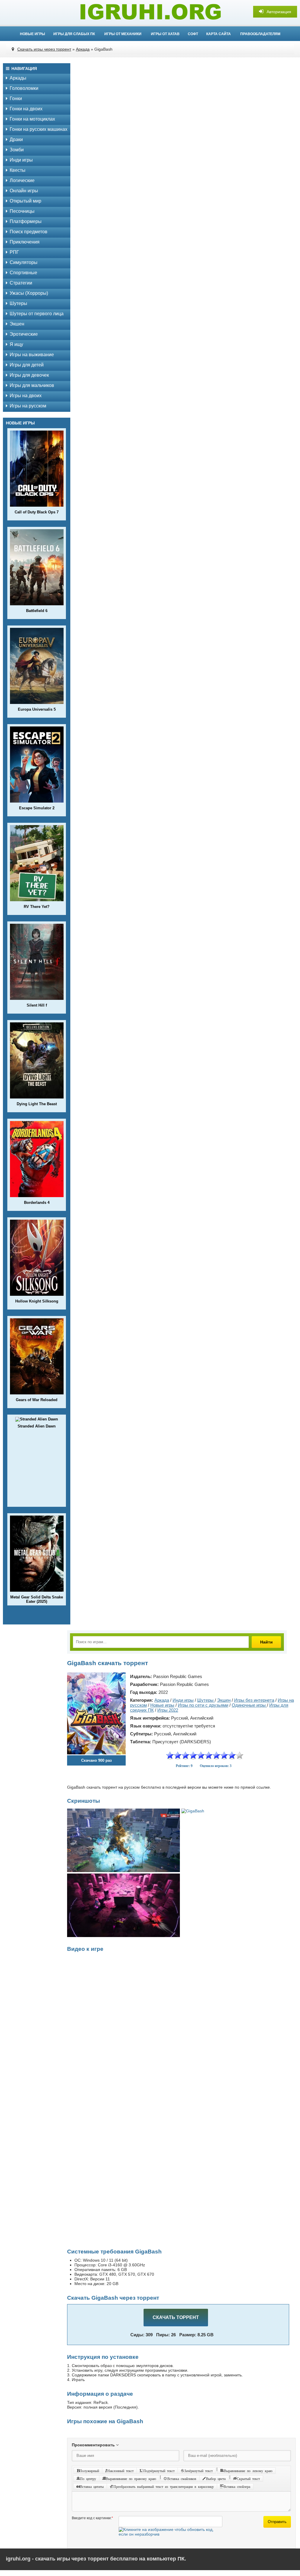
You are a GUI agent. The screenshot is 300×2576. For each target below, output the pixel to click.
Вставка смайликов (182, 2479)
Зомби (17, 150)
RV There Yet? (37, 907)
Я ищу (16, 344)
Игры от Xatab (165, 34)
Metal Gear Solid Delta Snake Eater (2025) (37, 1599)
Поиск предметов (29, 232)
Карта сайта (219, 34)
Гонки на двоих (26, 109)
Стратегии (21, 283)
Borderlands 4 (37, 1203)
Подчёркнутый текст (159, 2471)
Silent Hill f (37, 1005)
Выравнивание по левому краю (248, 2471)
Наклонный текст (120, 2471)
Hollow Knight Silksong (37, 1301)
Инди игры (21, 160)
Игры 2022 (168, 1710)
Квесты (18, 170)
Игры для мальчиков (32, 385)
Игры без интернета (254, 1700)
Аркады (18, 78)
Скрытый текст (248, 2479)
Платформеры (26, 221)
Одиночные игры (249, 1705)
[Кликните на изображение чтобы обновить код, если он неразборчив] (171, 2534)
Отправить (277, 2522)
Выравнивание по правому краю (131, 2479)
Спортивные (23, 273)
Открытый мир (25, 201)
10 (240, 1755)
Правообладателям (260, 34)
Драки (16, 139)
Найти (266, 1642)
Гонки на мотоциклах (32, 119)
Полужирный (89, 2471)
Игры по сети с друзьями (203, 1705)
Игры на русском (28, 406)
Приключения (25, 242)
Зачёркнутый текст (198, 2471)
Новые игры (33, 34)
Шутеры (18, 303)
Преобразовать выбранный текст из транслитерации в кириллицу (164, 2486)
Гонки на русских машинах (39, 129)
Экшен (17, 324)
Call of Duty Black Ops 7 (37, 512)
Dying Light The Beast (37, 1104)
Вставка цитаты (92, 2486)
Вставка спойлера (237, 2486)
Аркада (162, 1700)
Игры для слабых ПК (74, 34)
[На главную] (150, 12)
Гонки (16, 98)
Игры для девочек (29, 375)
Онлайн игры (24, 191)
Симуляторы (24, 262)
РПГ (14, 252)
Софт (193, 34)
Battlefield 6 (37, 611)
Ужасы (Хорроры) (29, 293)
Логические (22, 180)
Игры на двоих (26, 396)
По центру (88, 2479)
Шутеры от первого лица (37, 314)
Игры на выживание (32, 355)
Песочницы (22, 211)
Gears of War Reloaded (37, 1400)
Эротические (24, 334)
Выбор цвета (216, 2479)
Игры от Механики (123, 34)
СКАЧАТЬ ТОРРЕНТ (176, 2317)
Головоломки (24, 88)
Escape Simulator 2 (37, 808)
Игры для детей (27, 365)
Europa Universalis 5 (37, 709)
